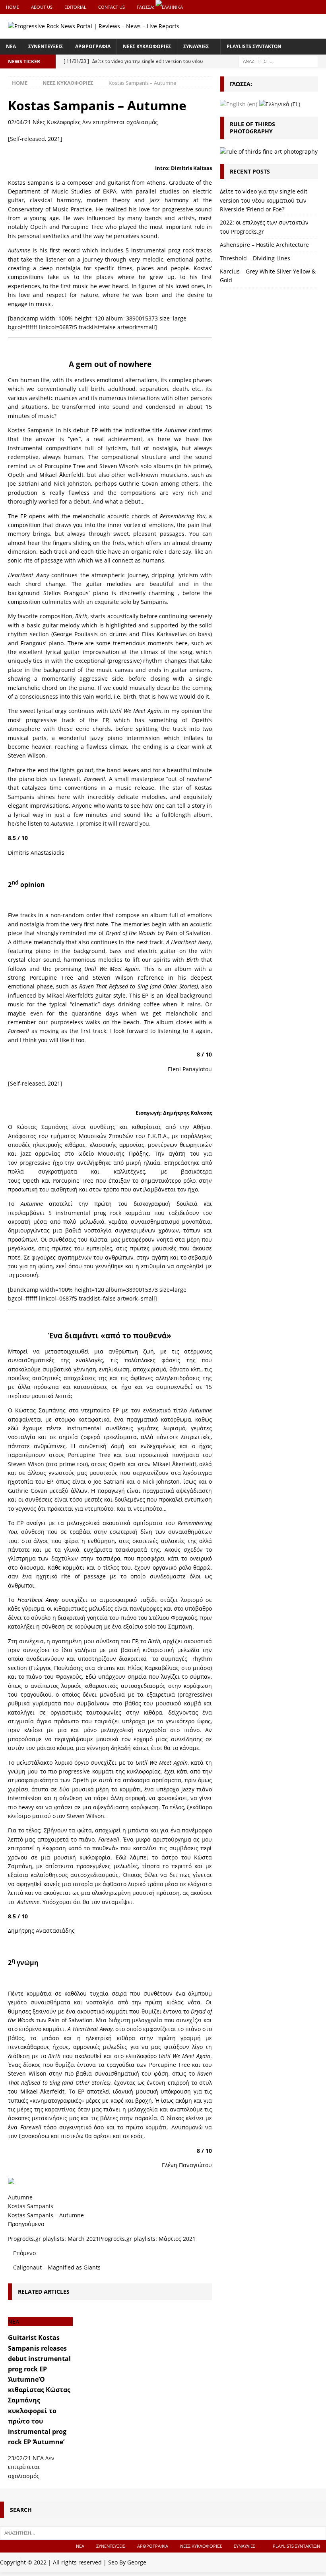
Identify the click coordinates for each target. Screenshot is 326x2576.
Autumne (20, 2197)
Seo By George (127, 2562)
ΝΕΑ (11, 46)
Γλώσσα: (146, 7)
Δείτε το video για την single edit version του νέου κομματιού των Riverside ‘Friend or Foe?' (264, 200)
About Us (42, 7)
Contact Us (112, 7)
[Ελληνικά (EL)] (280, 104)
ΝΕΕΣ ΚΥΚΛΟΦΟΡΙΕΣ (147, 46)
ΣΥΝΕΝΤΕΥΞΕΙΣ (46, 46)
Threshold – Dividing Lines (255, 258)
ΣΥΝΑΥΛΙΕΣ (196, 46)
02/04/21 (19, 122)
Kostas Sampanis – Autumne (46, 2215)
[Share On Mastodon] (11, 2179)
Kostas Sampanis (31, 2206)
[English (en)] (239, 104)
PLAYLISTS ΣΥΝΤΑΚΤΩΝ (254, 46)
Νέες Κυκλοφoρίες (57, 122)
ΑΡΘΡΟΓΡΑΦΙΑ (93, 46)
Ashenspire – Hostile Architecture (264, 245)
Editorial (75, 7)
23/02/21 (19, 2458)
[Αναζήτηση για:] (278, 61)
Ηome (13, 7)
